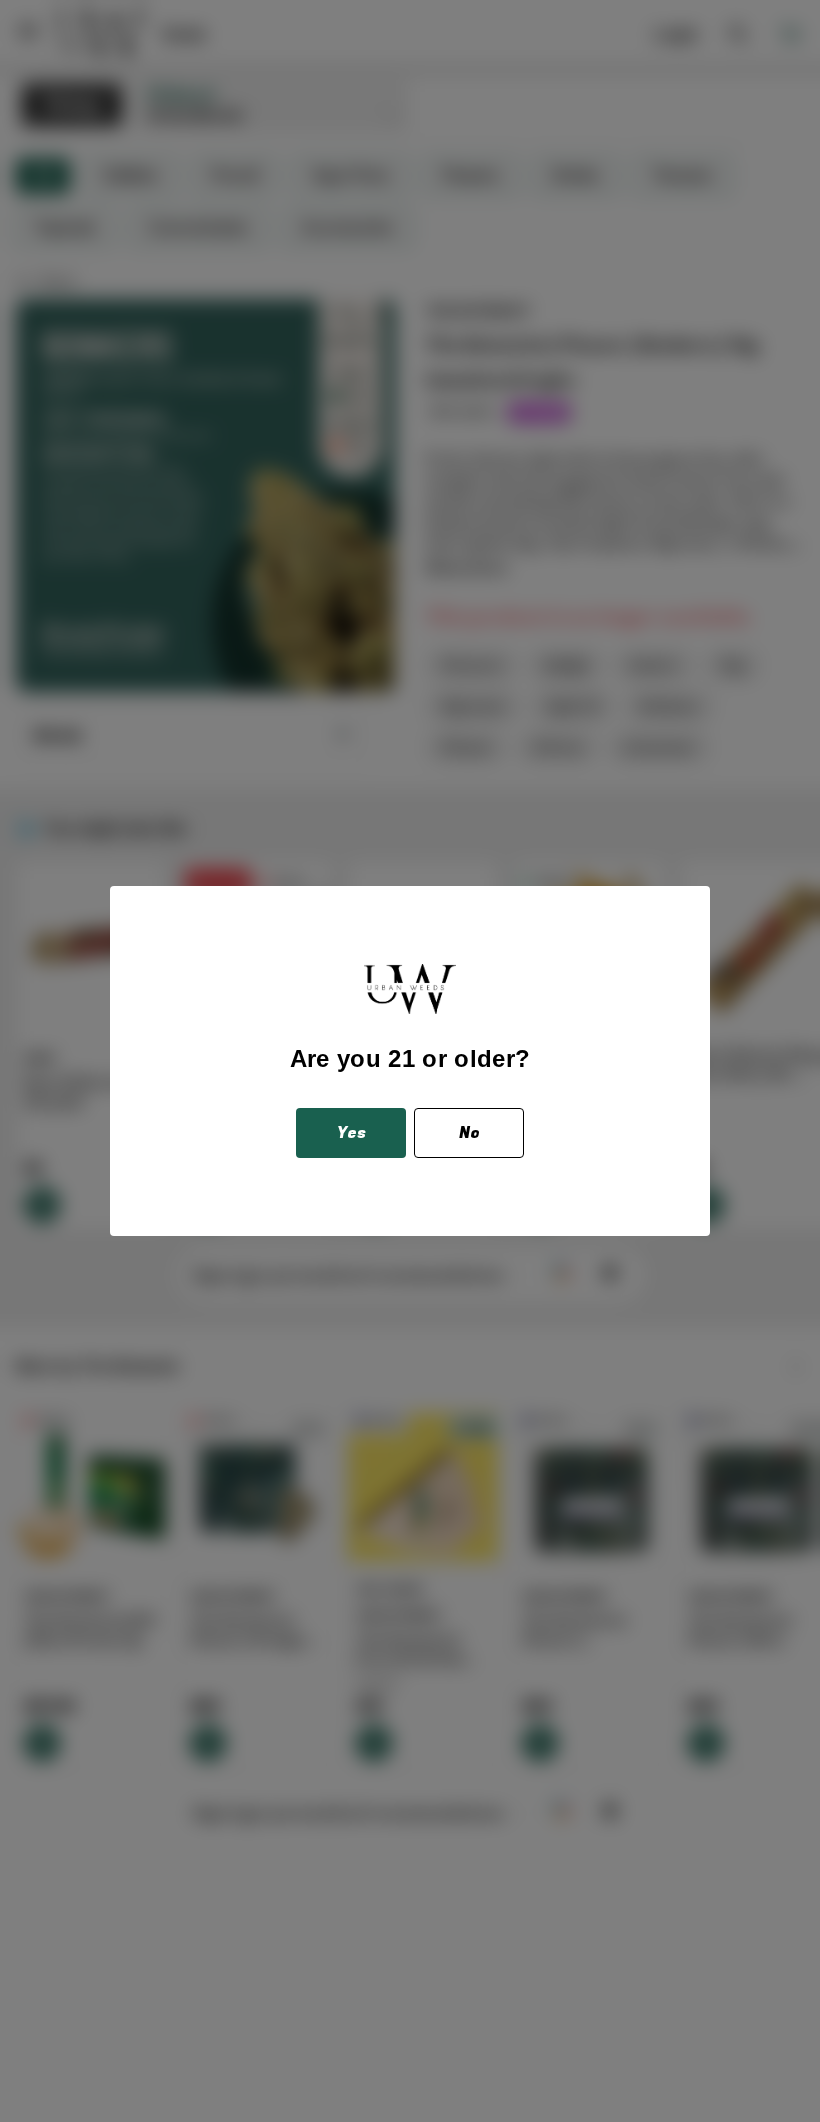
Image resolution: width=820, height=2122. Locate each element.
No (469, 1133)
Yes (351, 1133)
